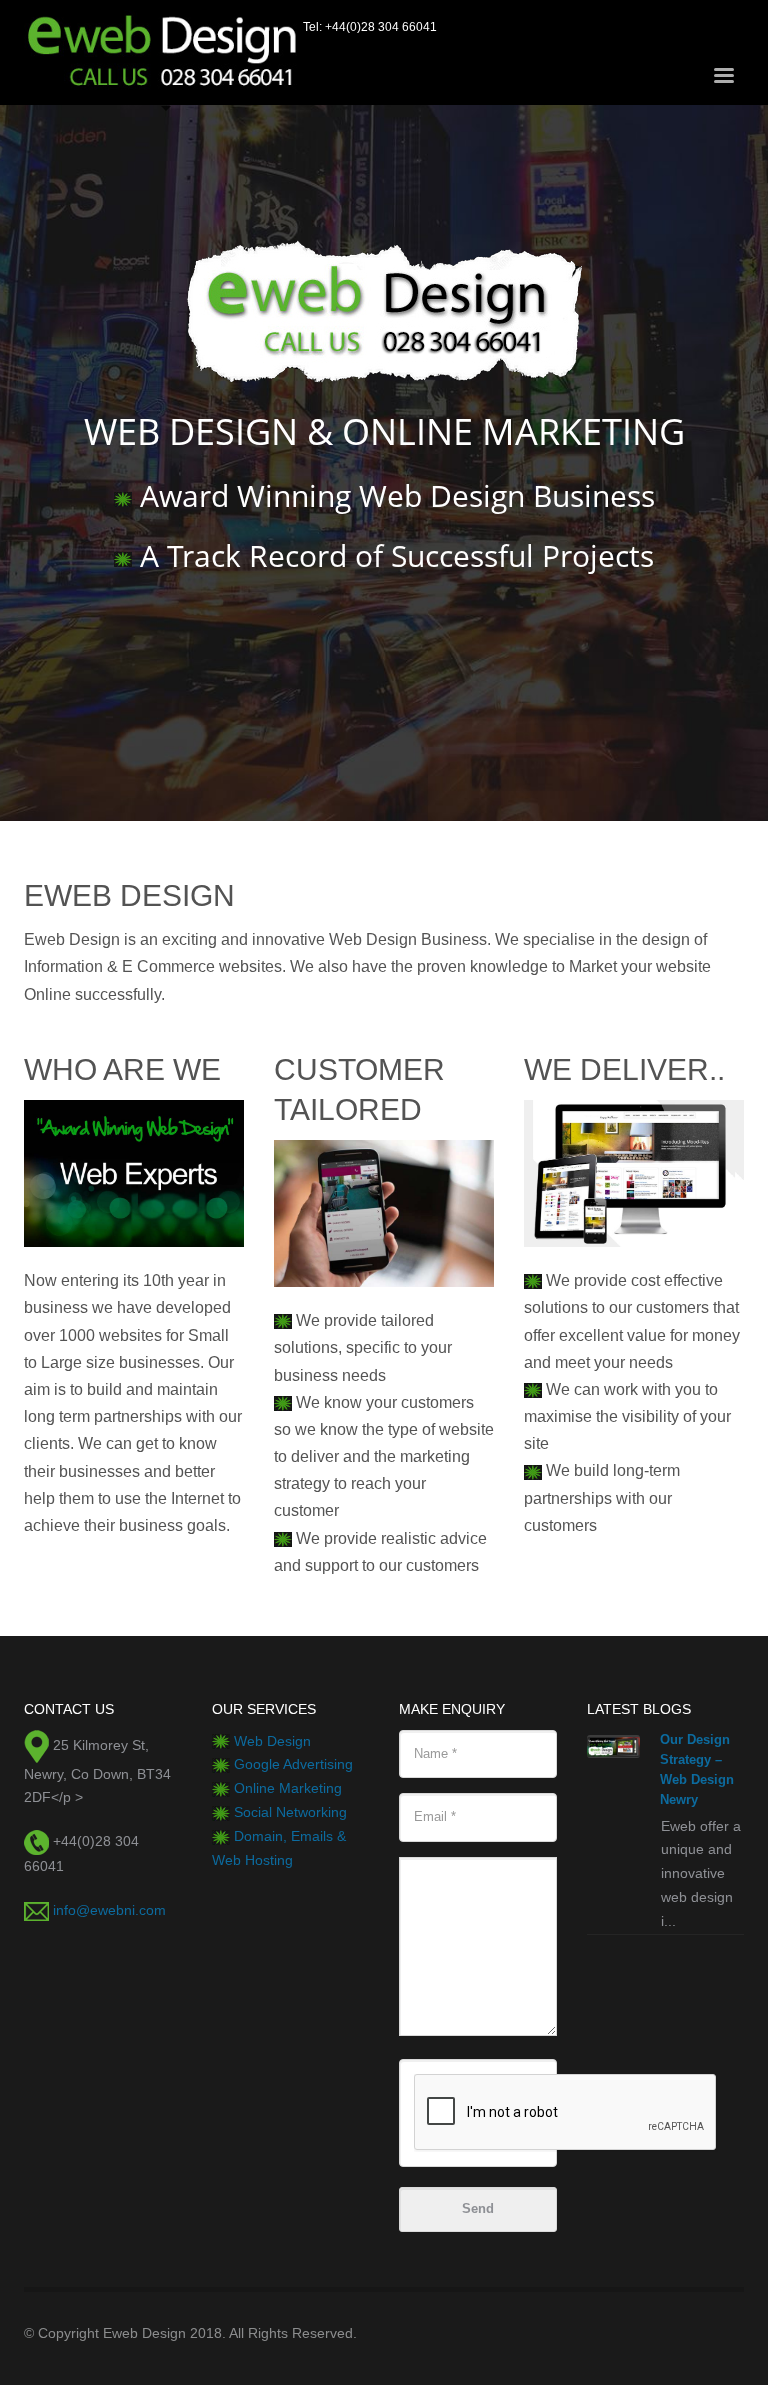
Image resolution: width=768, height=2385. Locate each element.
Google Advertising (293, 1764)
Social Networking (290, 1812)
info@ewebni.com (109, 1910)
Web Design (272, 1741)
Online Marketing (288, 1788)
